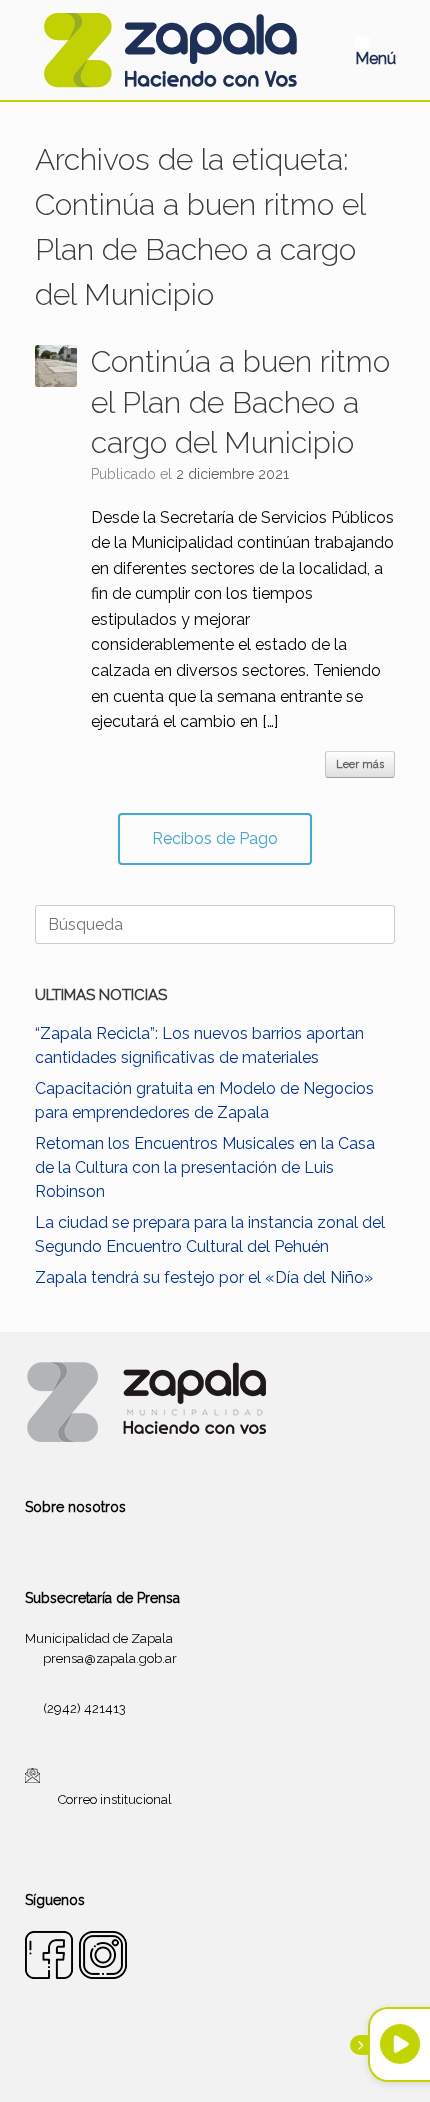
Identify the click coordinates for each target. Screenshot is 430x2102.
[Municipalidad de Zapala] (170, 50)
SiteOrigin (239, 2063)
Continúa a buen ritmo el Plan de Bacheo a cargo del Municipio (240, 402)
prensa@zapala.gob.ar (110, 1658)
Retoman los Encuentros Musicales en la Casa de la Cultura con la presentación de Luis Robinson (205, 1167)
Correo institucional (115, 1799)
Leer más (360, 764)
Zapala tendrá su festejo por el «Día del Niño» (204, 1277)
